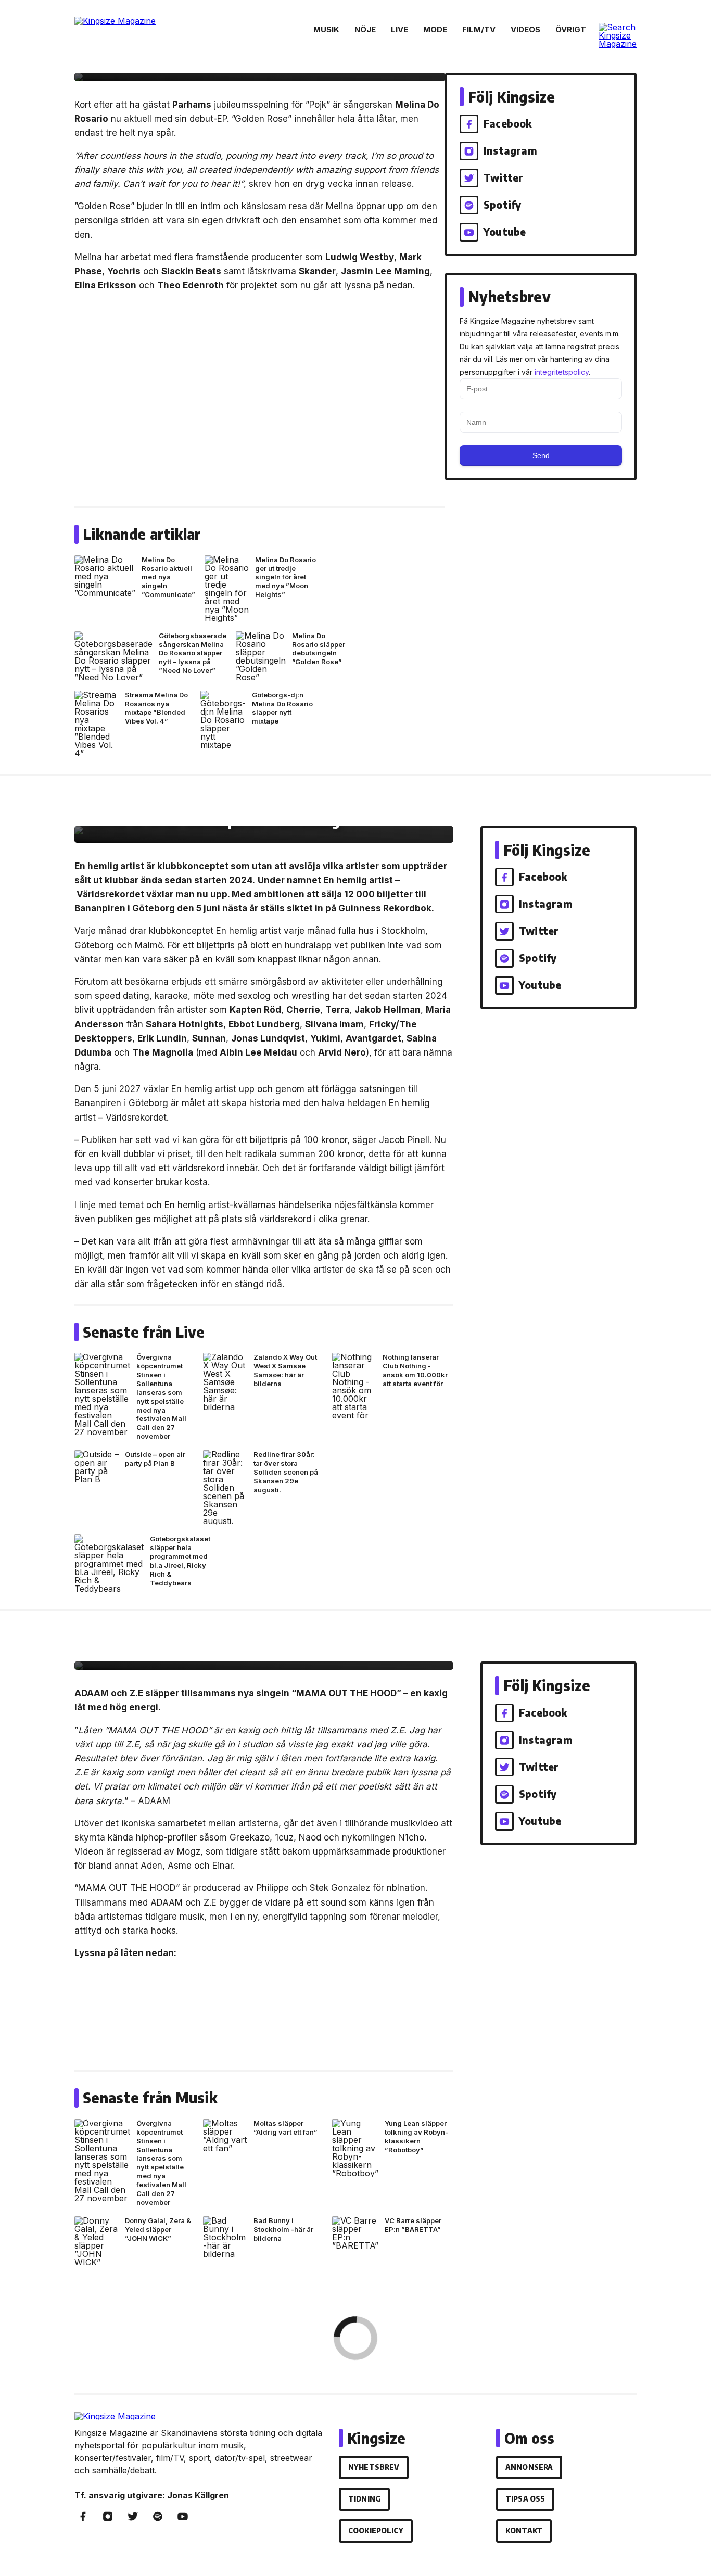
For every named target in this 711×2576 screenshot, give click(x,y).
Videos (525, 29)
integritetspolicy (562, 372)
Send (541, 455)
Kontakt (524, 2530)
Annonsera (529, 2467)
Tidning (364, 2499)
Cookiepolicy (376, 2530)
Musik (326, 29)
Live (399, 29)
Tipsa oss (525, 2499)
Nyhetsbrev (374, 2467)
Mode (435, 29)
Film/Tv (479, 29)
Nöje (365, 29)
